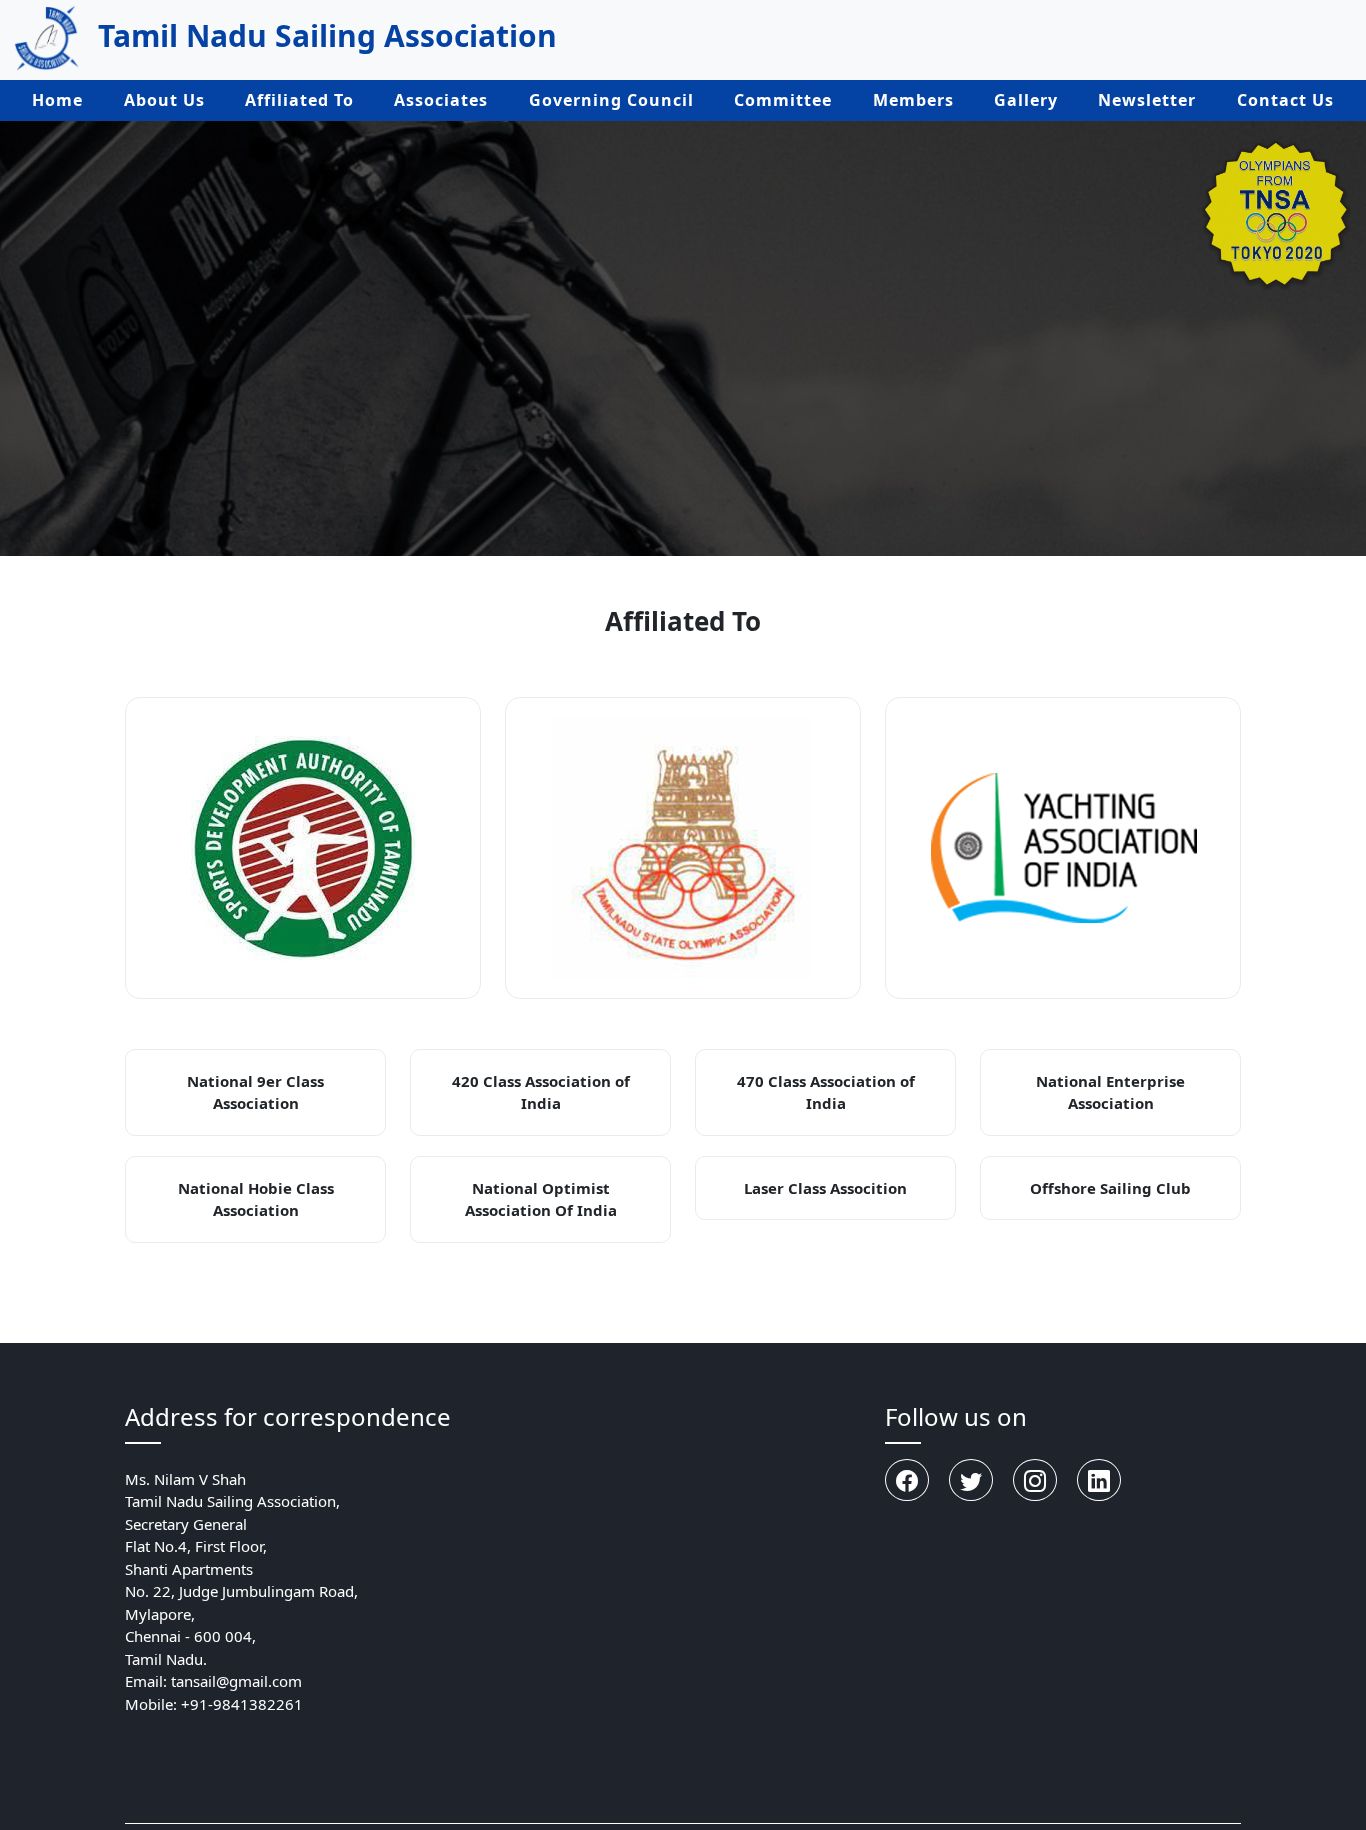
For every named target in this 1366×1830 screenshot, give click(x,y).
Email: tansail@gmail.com (213, 1681)
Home (57, 100)
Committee (783, 100)
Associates (441, 100)
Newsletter (1147, 100)
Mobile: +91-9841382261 (214, 1704)
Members (913, 100)
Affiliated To (299, 100)
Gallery (1026, 100)
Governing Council (611, 100)
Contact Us (1285, 100)
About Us (164, 100)
